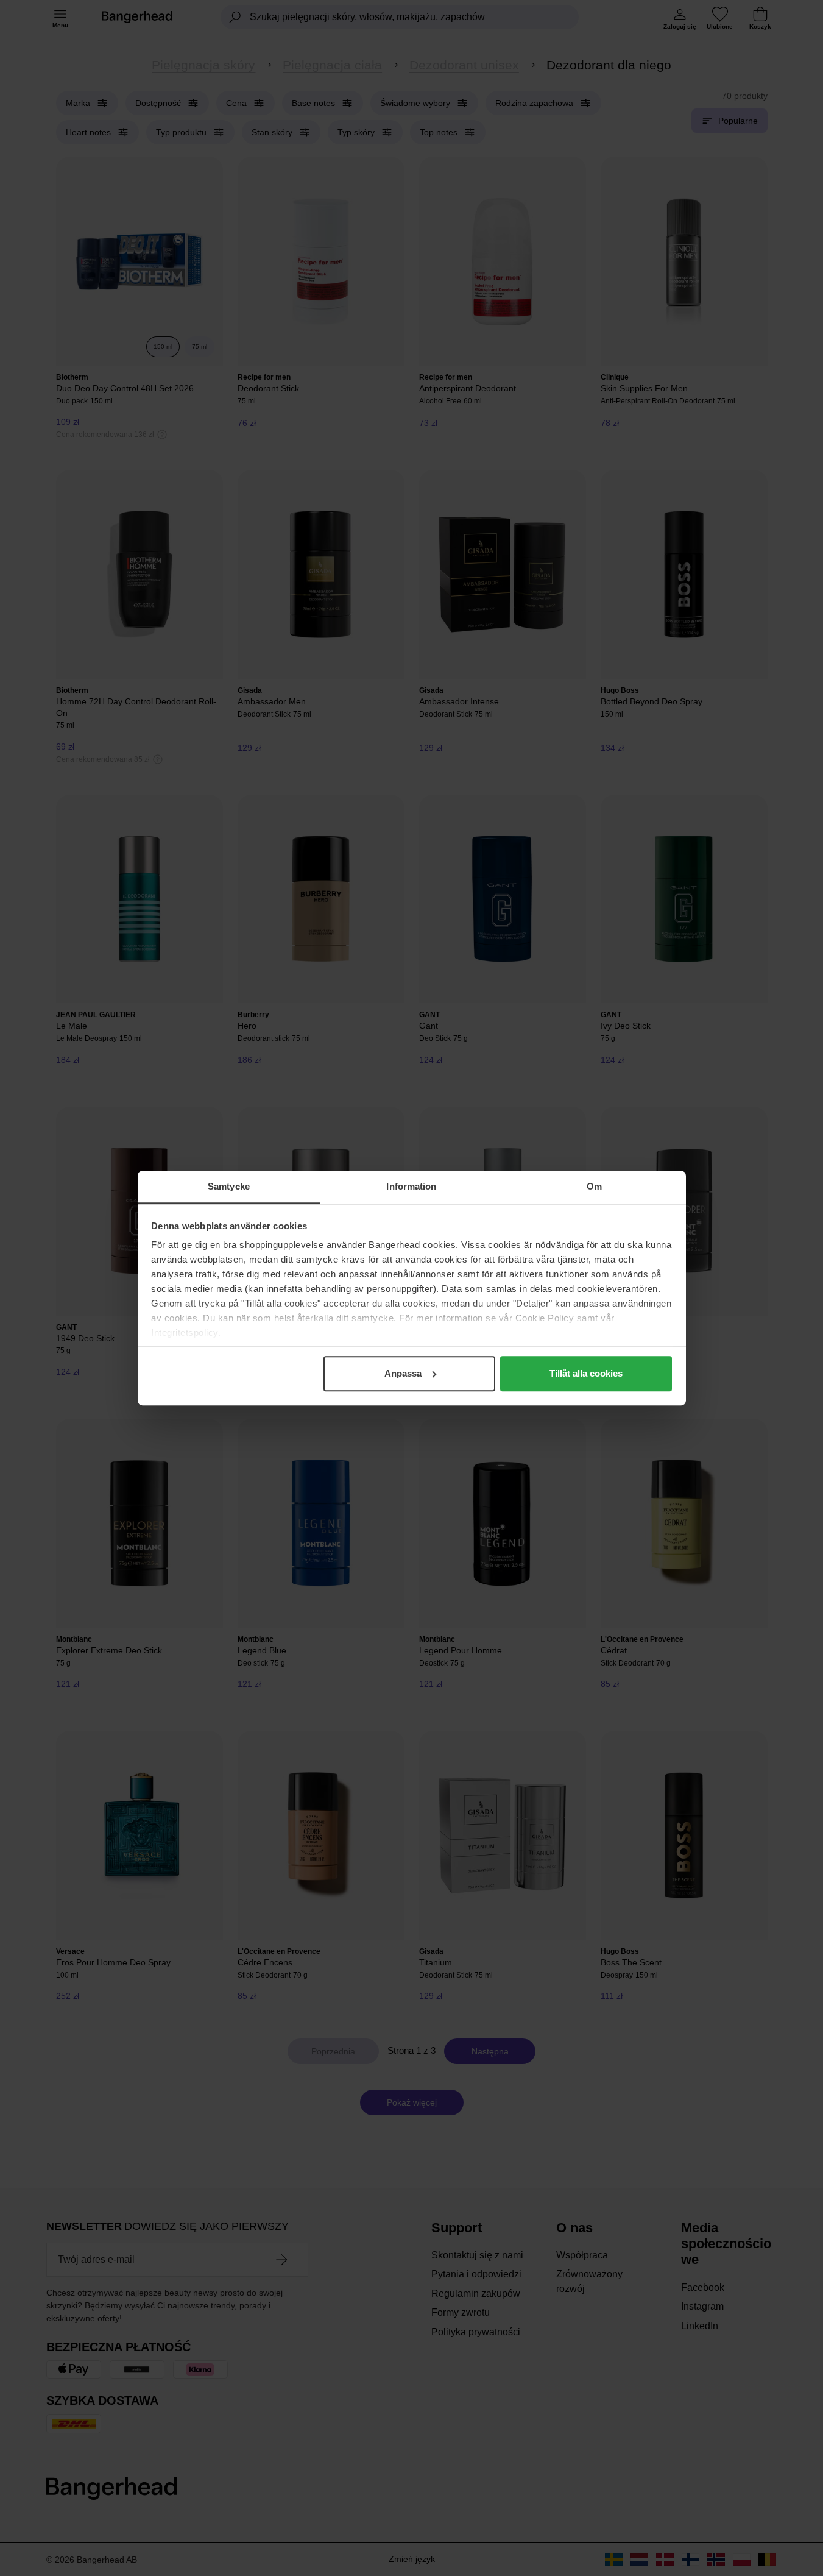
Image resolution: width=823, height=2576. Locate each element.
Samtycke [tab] (229, 1186)
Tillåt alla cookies (586, 1373)
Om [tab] (594, 1186)
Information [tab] (411, 1186)
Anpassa (403, 1373)
